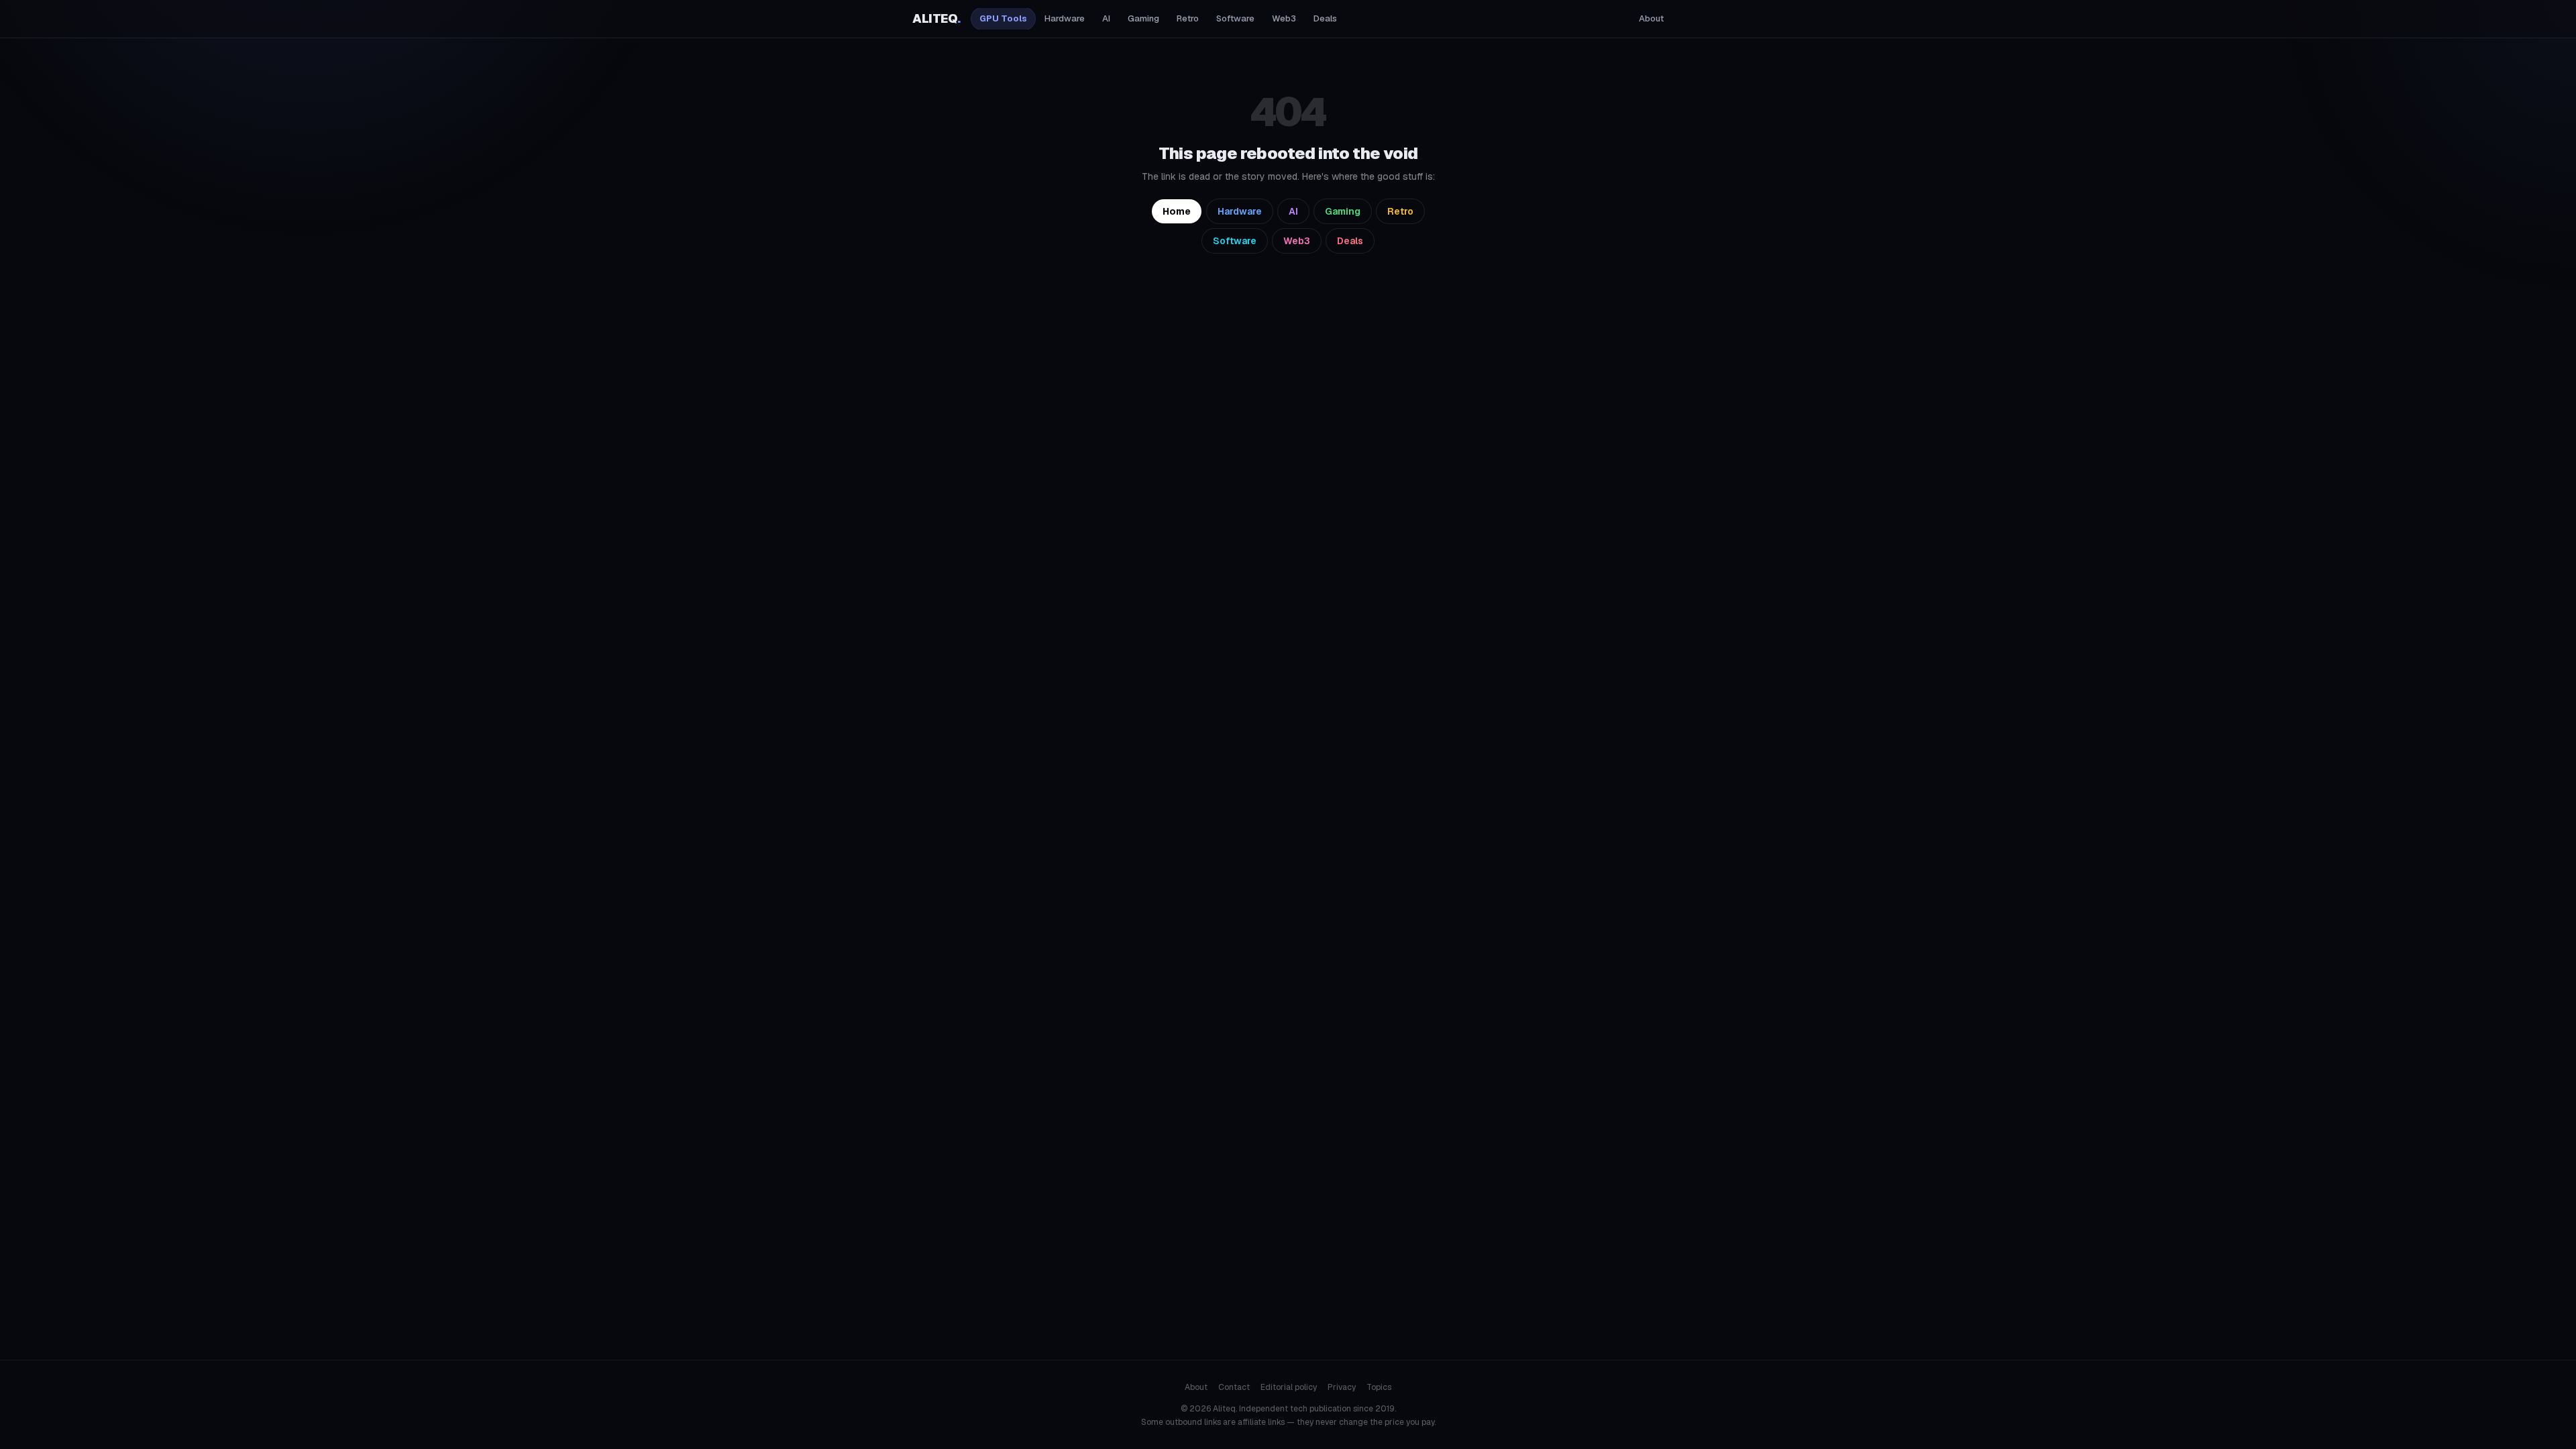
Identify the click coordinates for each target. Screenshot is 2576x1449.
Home (1177, 211)
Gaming (1143, 18)
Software (1235, 18)
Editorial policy (1289, 1387)
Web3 (1284, 18)
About (1651, 18)
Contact (1234, 1387)
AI (1106, 18)
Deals (1325, 18)
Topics (1379, 1387)
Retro (1188, 18)
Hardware (1065, 18)
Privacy (1342, 1387)
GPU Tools (1003, 18)
